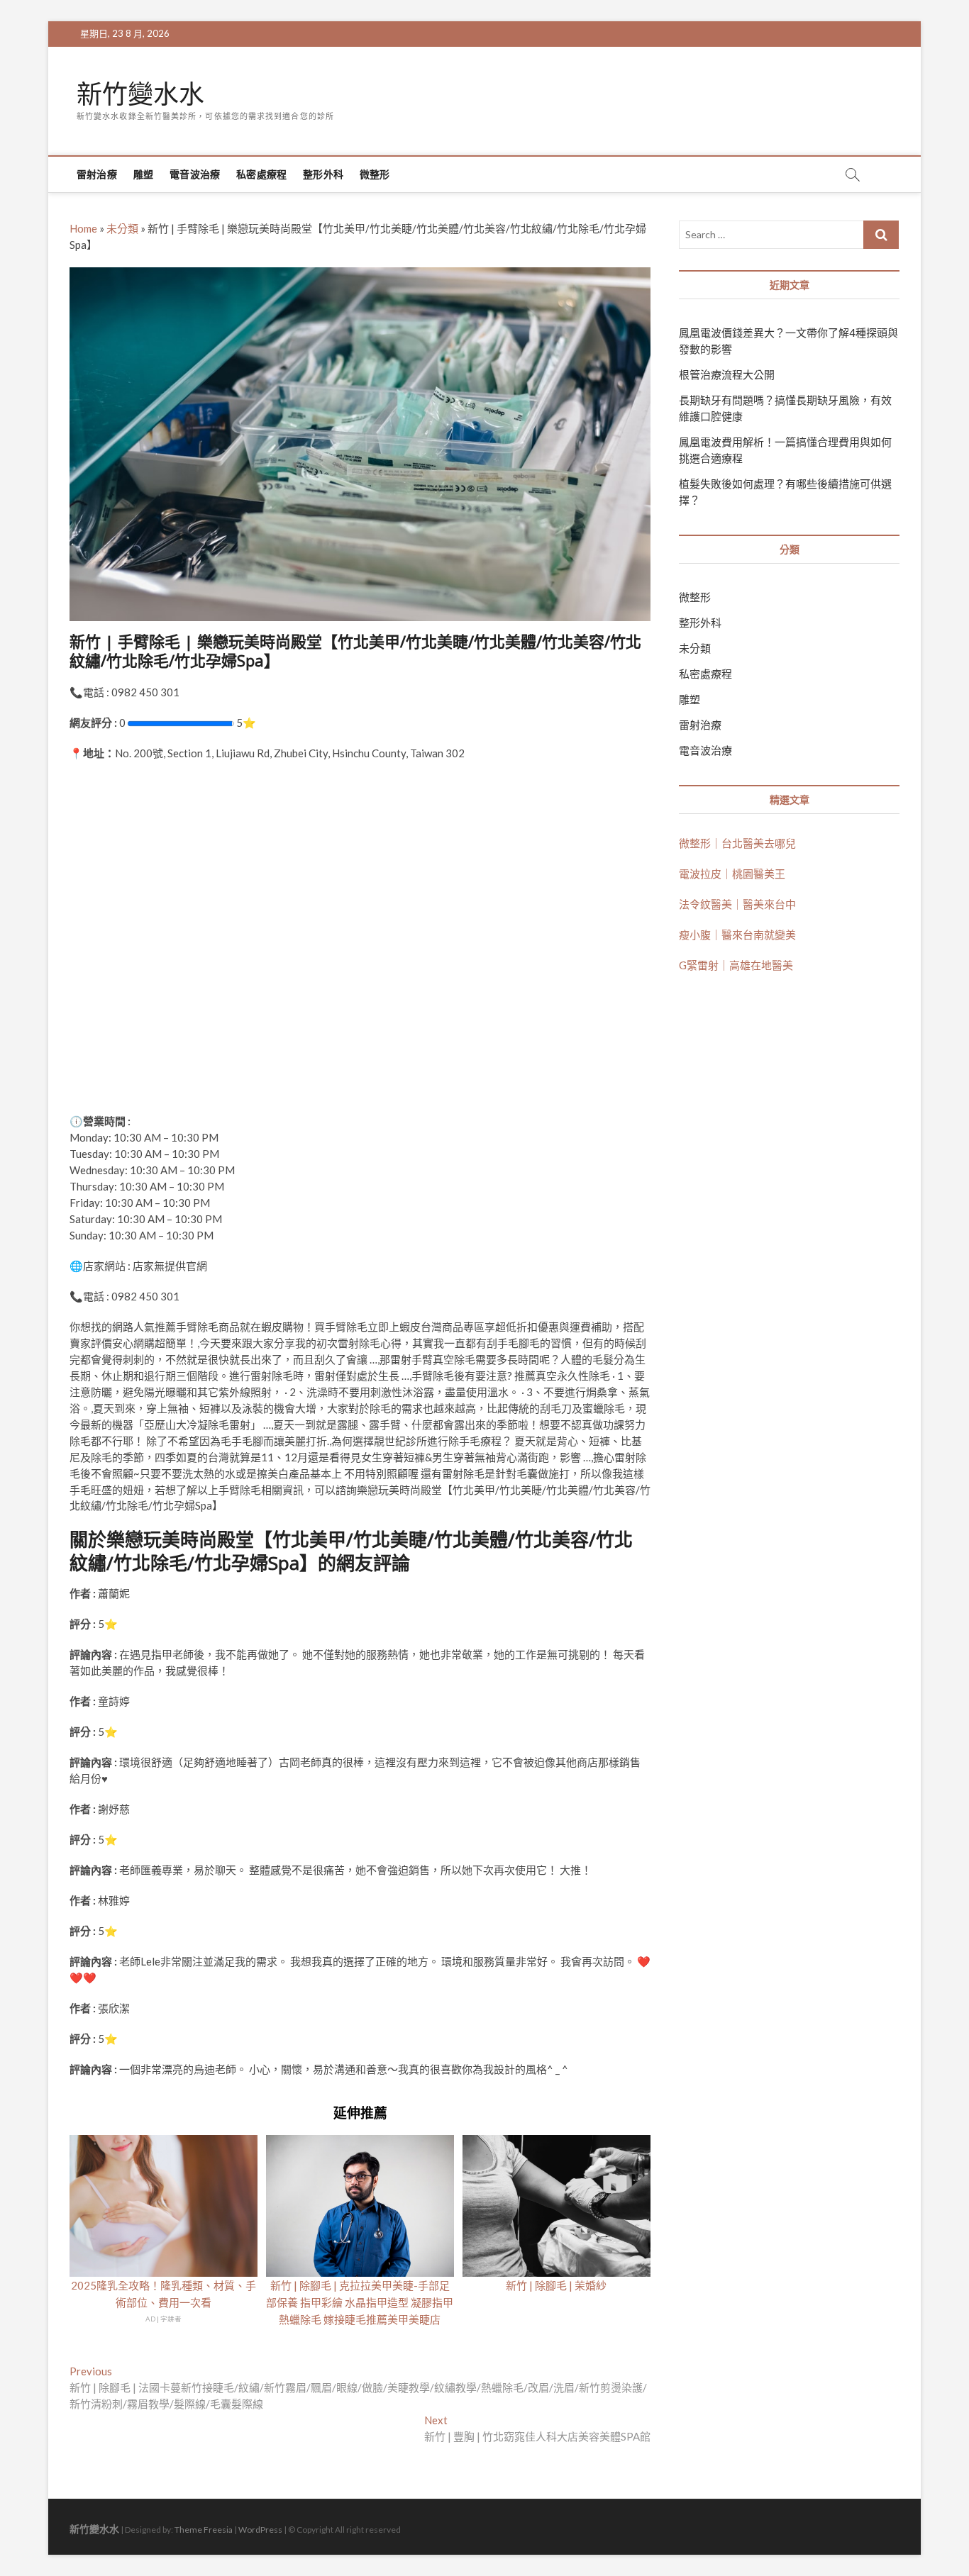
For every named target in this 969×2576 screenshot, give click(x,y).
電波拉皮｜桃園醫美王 (732, 874)
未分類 (122, 228)
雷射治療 (97, 174)
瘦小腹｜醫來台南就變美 (737, 935)
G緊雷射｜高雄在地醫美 (736, 965)
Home (83, 228)
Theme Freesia (204, 2530)
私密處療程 (261, 174)
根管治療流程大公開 (727, 374)
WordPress (260, 2530)
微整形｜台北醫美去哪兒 (737, 843)
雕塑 (143, 174)
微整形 (375, 174)
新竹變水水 (140, 94)
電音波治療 (195, 174)
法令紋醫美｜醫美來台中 (737, 904)
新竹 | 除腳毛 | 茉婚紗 (556, 2285)
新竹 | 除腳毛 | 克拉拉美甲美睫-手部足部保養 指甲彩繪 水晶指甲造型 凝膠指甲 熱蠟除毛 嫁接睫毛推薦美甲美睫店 (360, 2302)
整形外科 (323, 174)
